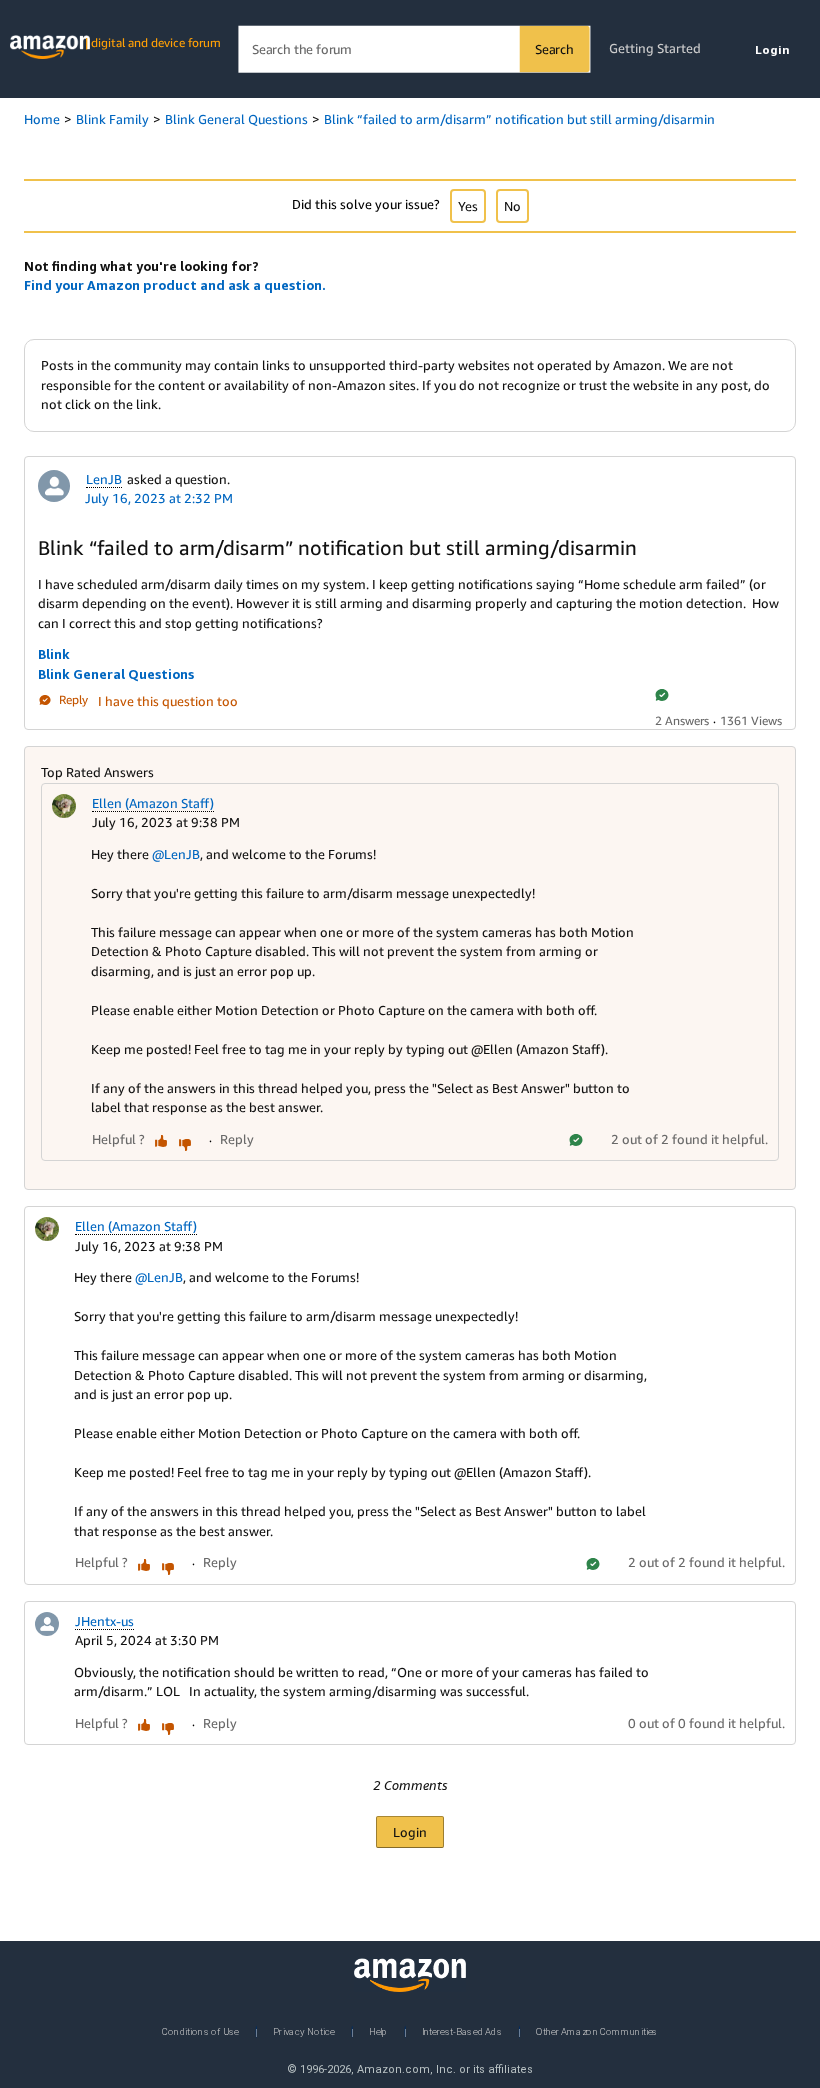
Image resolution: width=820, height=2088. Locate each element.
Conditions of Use (200, 2030)
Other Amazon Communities (597, 2030)
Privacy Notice (304, 2030)
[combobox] (413, 49)
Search (554, 49)
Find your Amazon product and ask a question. (175, 285)
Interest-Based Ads (462, 2030)
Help (378, 2030)
